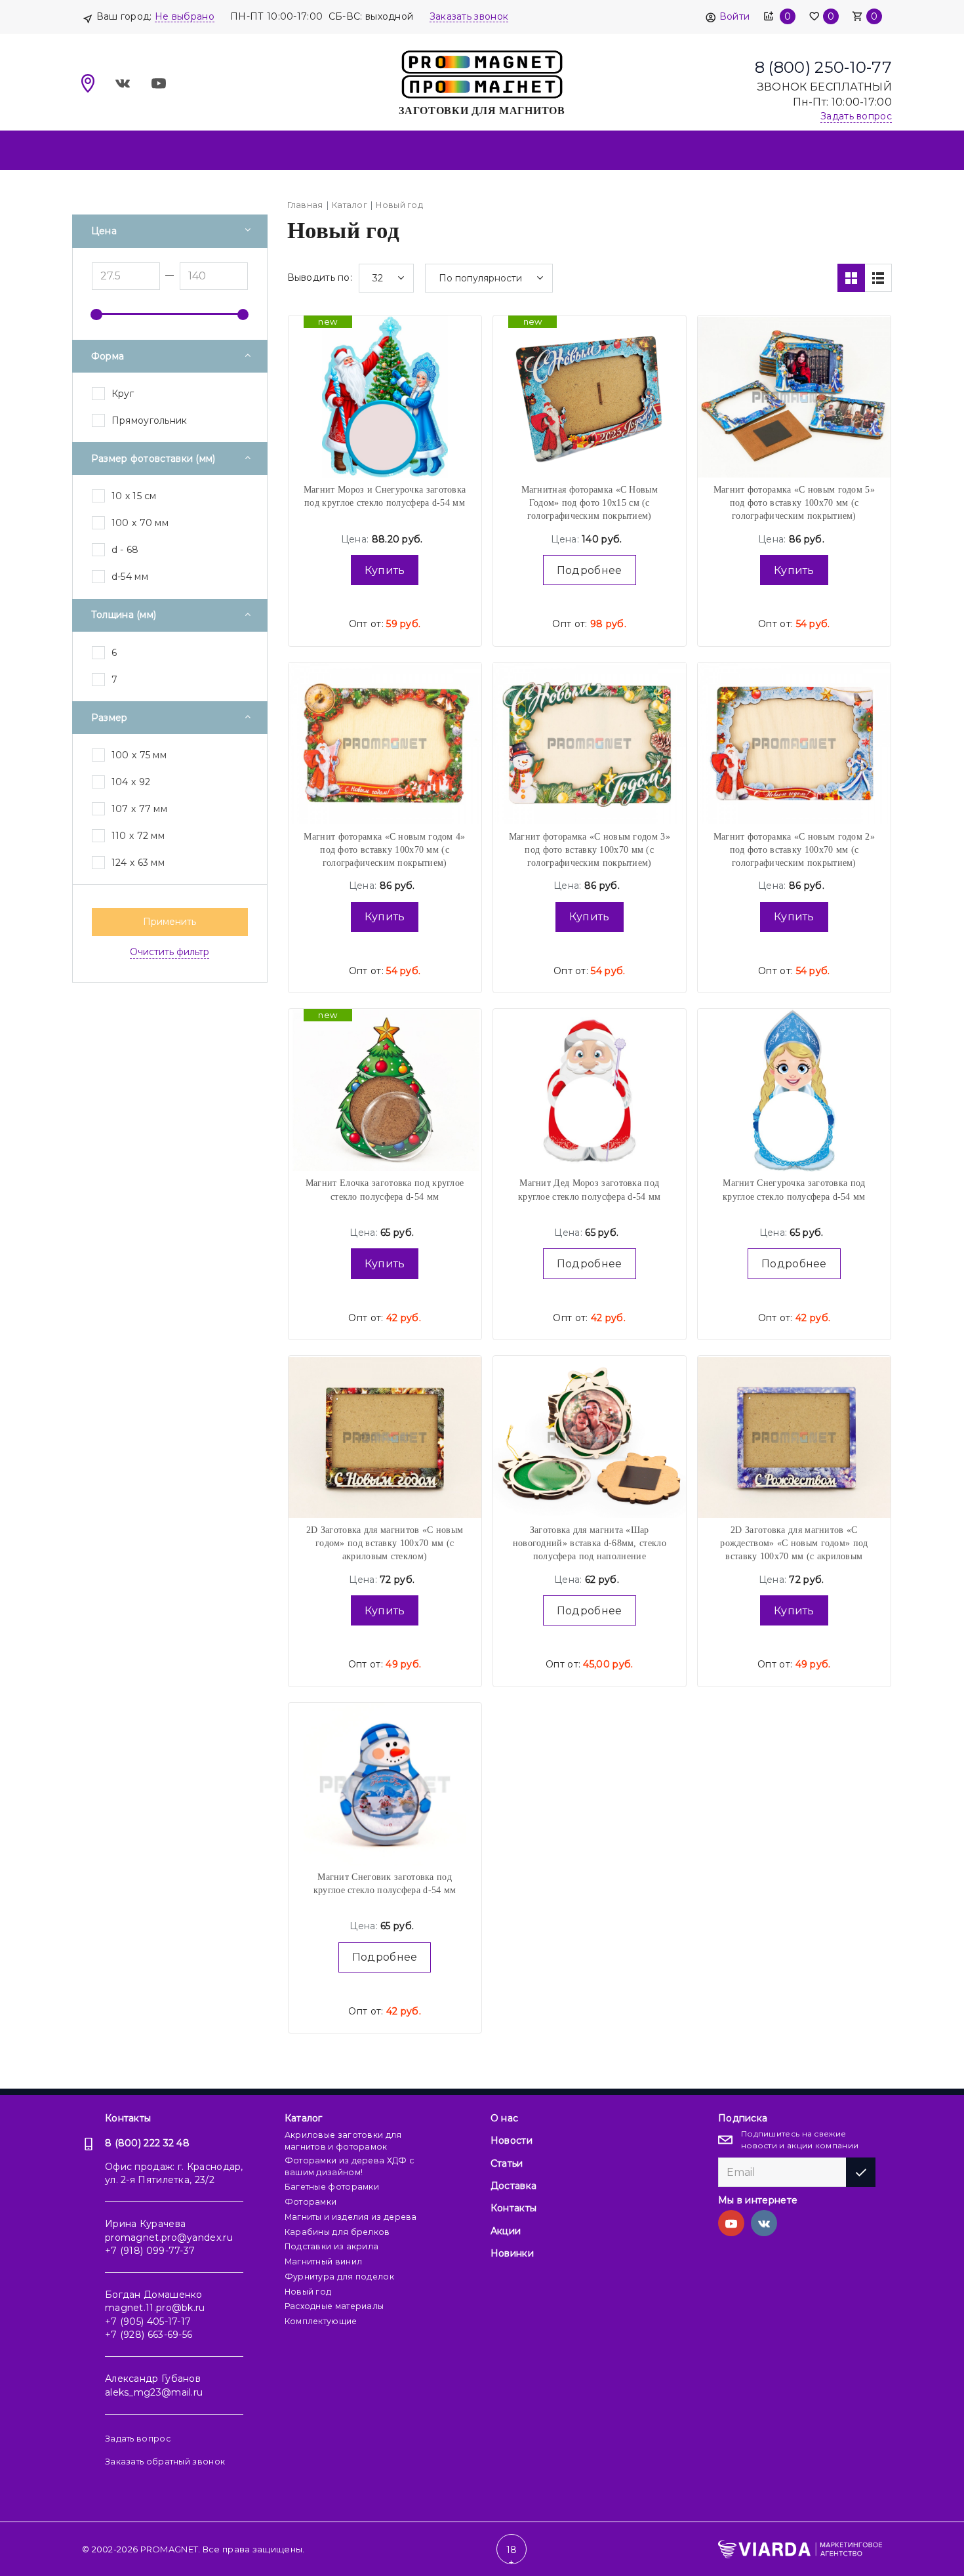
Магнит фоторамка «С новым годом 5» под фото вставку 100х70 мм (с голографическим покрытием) (794, 503)
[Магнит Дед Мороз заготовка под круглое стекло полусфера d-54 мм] (590, 1090)
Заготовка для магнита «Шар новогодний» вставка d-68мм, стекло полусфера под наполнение (590, 1544)
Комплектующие (321, 2321)
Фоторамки (311, 2202)
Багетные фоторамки (332, 2187)
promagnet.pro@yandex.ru (169, 2238)
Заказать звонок (469, 16)
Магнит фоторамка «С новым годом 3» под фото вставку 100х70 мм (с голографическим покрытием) (590, 850)
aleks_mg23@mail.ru (154, 2392)
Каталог (304, 2118)
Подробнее (590, 570)
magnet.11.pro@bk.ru (155, 2308)
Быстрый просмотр (385, 370)
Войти (734, 16)
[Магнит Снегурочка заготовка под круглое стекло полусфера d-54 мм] (794, 1090)
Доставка (513, 2186)
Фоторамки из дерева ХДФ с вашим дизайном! (350, 2166)
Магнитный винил (324, 2261)
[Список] (878, 278)
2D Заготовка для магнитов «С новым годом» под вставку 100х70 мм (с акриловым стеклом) (385, 1544)
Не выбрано (185, 16)
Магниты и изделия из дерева (351, 2217)
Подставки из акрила (332, 2246)
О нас (505, 2118)
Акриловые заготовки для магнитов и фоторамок (343, 2141)
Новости (512, 2140)
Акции (506, 2231)
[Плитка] (851, 278)
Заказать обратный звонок (165, 2462)
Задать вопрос (138, 2439)
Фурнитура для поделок (339, 2277)
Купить (385, 570)
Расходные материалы (334, 2306)
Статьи (507, 2163)
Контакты (128, 2118)
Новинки (512, 2253)
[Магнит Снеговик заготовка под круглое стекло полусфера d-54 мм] (385, 1784)
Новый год (308, 2292)
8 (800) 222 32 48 (147, 2143)
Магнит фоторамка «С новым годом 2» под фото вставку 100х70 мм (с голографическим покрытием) (794, 850)
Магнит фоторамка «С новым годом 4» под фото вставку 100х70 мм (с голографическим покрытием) (384, 850)
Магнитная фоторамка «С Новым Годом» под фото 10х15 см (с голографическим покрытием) (590, 503)
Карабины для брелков (337, 2232)
